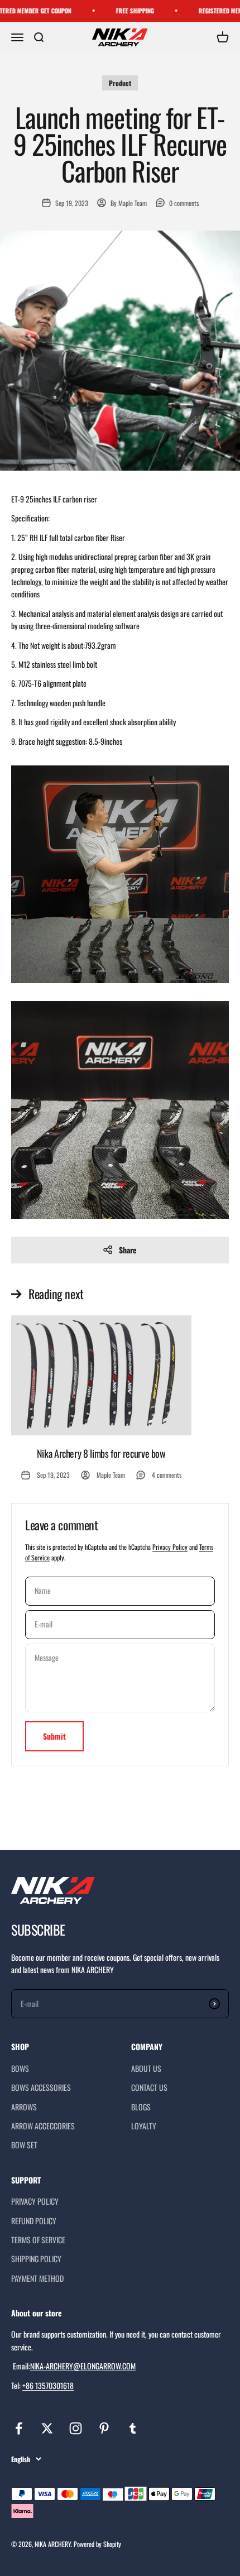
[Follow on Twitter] (47, 2428)
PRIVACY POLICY (35, 2201)
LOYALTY (144, 2126)
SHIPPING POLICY (36, 2259)
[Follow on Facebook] (19, 2428)
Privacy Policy (170, 1547)
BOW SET (24, 2145)
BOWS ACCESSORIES (41, 2087)
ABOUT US (146, 2068)
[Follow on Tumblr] (133, 2428)
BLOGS (141, 2107)
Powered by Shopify (97, 2544)
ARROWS (24, 2107)
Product (120, 83)
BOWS (20, 2068)
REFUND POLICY (34, 2221)
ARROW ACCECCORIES (43, 2126)
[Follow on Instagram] (76, 2428)
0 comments (184, 203)
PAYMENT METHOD (37, 2278)
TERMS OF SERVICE (38, 2240)
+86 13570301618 (48, 2385)
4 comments (167, 1475)
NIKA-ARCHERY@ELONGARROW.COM (83, 2366)
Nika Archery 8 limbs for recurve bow (101, 1453)
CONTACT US (149, 2087)
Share (128, 1250)
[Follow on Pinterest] (104, 2428)
